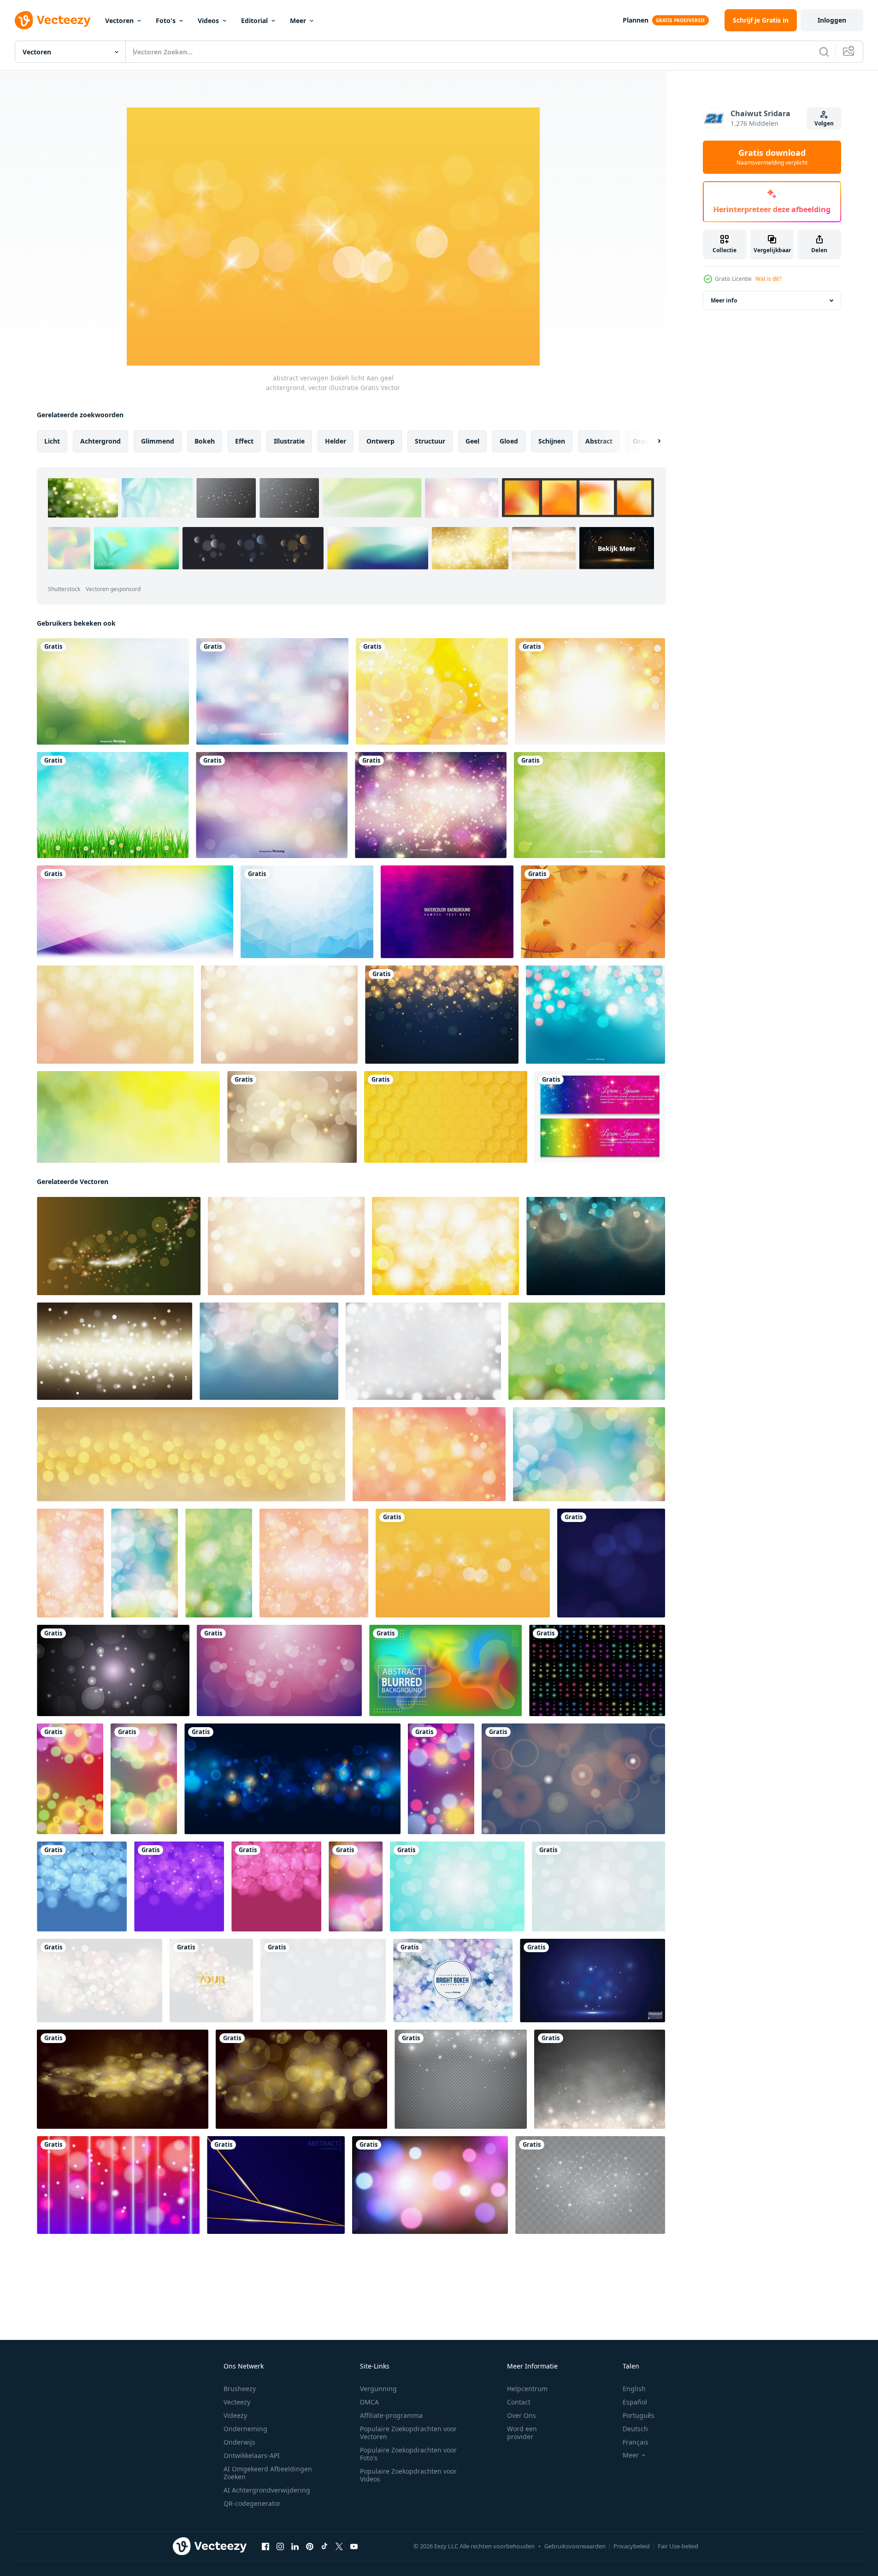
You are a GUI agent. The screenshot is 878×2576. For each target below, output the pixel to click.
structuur (430, 441)
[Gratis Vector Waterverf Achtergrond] (447, 912)
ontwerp (380, 441)
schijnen (552, 441)
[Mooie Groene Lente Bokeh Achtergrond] (589, 805)
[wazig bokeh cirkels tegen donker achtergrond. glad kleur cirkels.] (573, 1779)
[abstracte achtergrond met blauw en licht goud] (276, 2185)
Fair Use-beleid (678, 2546)
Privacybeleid (632, 2546)
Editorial (254, 21)
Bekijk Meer (617, 548)
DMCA (369, 2402)
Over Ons (521, 2415)
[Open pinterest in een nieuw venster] (310, 2546)
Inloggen (832, 20)
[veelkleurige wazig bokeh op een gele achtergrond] (587, 1351)
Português (639, 2415)
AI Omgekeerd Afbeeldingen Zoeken (268, 2473)
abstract (599, 441)
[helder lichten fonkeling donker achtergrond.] (119, 1246)
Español (635, 2402)
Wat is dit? (768, 279)
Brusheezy (240, 2389)
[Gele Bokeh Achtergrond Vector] (432, 691)
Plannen (636, 20)
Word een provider (522, 2433)
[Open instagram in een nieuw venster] (280, 2546)
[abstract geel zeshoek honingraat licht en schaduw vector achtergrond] (446, 1117)
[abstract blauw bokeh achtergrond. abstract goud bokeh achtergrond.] (611, 1563)
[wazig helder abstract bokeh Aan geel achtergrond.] (445, 1246)
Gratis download (772, 157)
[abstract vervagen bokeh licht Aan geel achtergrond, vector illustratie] (463, 1563)
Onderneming (245, 2429)
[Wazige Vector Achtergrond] (113, 691)
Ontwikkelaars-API (252, 2455)
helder (336, 441)
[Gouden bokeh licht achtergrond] (292, 1117)
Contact (519, 2402)
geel (472, 441)
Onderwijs (239, 2442)
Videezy (235, 2415)
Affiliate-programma (391, 2415)
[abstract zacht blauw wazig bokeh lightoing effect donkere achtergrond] (596, 1246)
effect (244, 441)
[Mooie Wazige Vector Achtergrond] (272, 691)
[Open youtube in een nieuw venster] (354, 2546)
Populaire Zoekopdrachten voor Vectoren (408, 2433)
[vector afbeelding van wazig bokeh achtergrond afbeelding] (123, 2079)
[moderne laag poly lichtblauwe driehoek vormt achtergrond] (307, 912)
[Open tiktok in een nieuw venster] (324, 2546)
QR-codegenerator (252, 2503)
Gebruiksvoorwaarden (575, 2546)
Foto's (166, 21)
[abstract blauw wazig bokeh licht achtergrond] (269, 1351)
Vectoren (119, 21)
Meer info (724, 300)
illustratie (289, 441)
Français (636, 2442)
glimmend (158, 441)
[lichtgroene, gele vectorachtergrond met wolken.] (128, 1117)
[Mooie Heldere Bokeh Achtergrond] (453, 1981)
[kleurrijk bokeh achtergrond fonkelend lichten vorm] (597, 1670)
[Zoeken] (824, 52)
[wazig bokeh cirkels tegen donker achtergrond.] (113, 1670)
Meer (298, 21)
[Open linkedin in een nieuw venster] (295, 2546)
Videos (208, 21)
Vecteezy (237, 2402)
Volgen (824, 123)
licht (52, 441)
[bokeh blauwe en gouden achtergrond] (442, 1015)
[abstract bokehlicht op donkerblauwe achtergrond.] (292, 1779)
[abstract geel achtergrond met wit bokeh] (590, 691)
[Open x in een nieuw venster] (339, 2546)
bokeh (205, 441)
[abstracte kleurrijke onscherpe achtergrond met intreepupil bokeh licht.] (445, 1670)
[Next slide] (651, 441)
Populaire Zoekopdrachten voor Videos (408, 2475)
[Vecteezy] (53, 20)
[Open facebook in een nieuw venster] (265, 2546)
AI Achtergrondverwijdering (267, 2490)
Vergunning (378, 2389)
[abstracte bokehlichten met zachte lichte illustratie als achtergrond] (100, 1981)
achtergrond (100, 441)
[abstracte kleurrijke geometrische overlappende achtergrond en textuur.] (135, 912)
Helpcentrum (527, 2389)
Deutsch (635, 2429)
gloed (509, 441)
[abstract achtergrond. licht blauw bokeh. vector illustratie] (457, 1886)
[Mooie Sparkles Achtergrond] (431, 805)
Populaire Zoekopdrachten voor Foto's (408, 2454)
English (634, 2389)
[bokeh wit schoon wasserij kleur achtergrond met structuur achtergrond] (423, 1351)
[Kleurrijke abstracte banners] (600, 1117)
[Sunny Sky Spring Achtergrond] (113, 805)
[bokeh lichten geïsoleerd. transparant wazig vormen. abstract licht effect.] (461, 2079)
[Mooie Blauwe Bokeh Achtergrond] (595, 1015)
